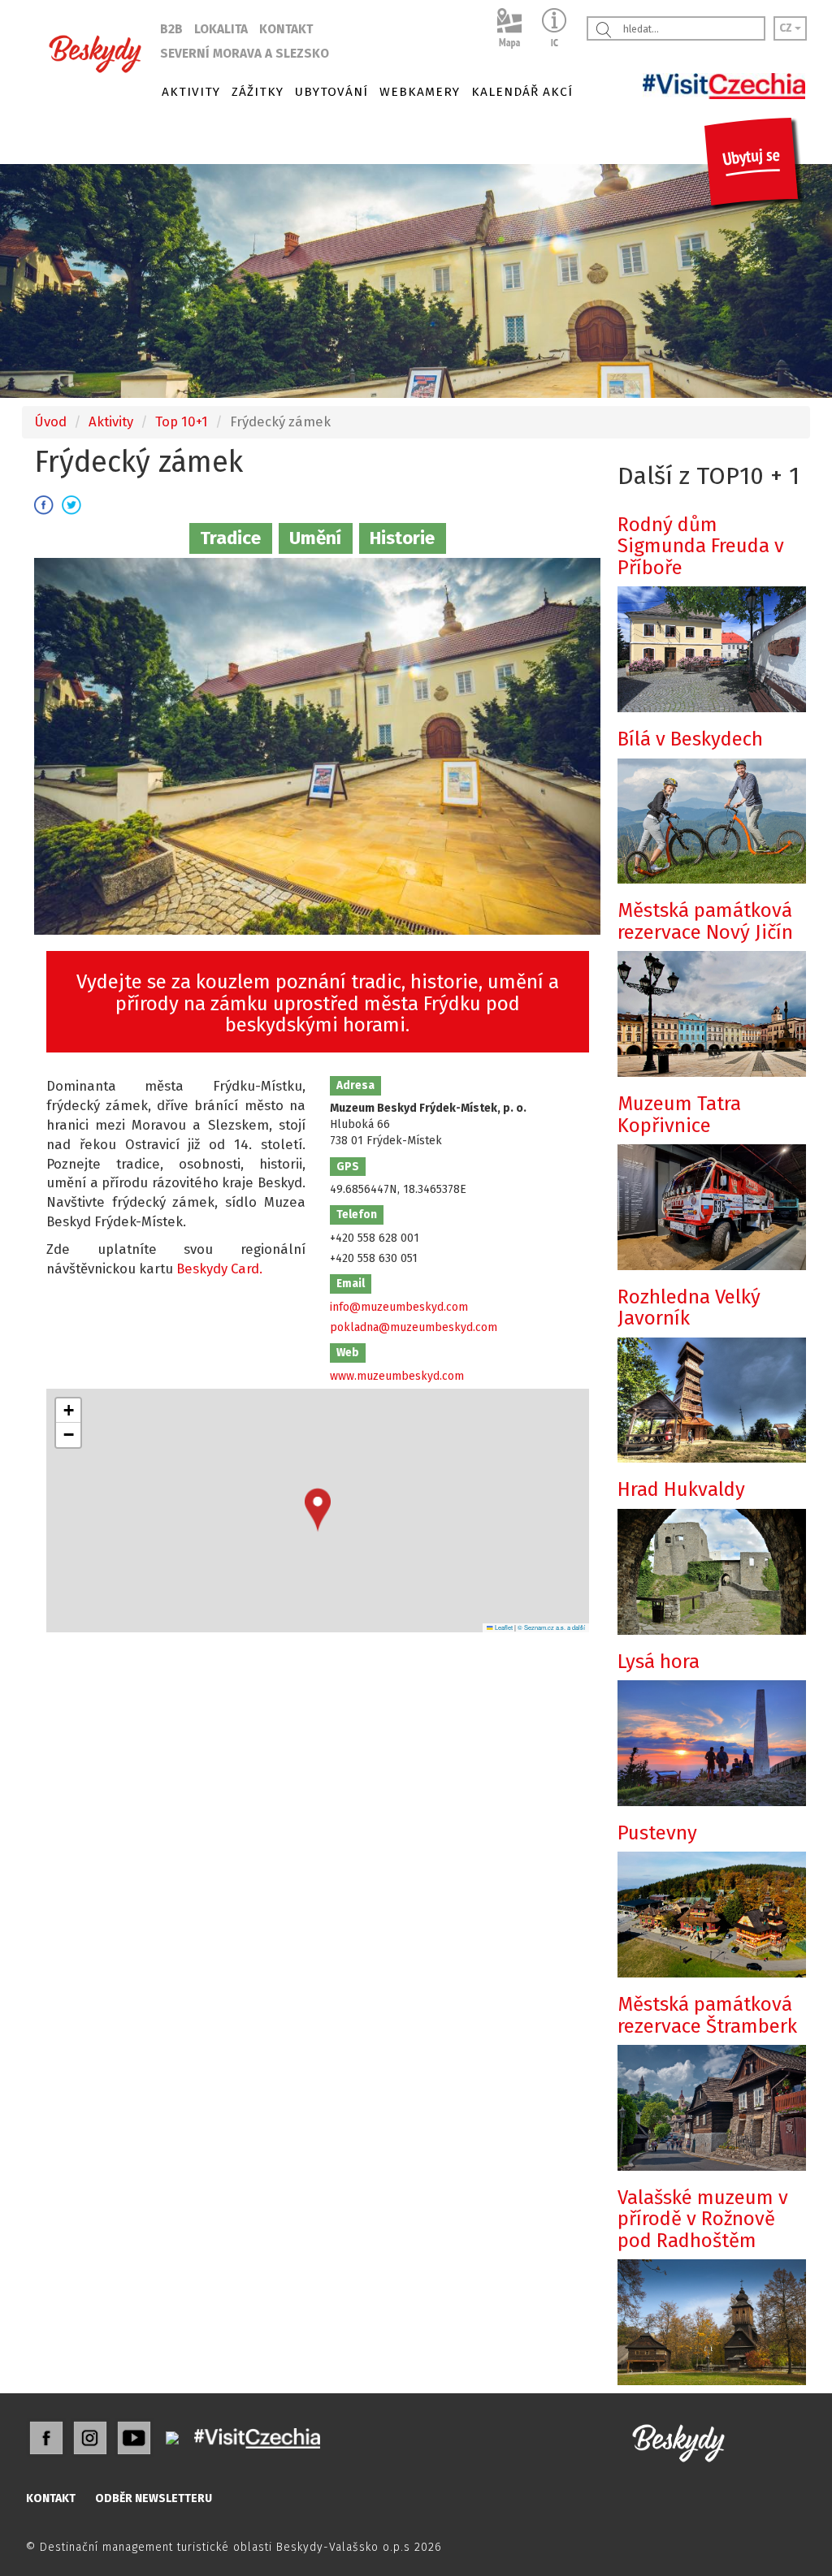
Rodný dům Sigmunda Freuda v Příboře (701, 546)
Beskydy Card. (219, 1269)
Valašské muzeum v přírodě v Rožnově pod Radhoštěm (703, 2219)
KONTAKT (286, 29)
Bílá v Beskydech (690, 739)
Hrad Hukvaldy (681, 1489)
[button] (318, 1510)
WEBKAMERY (420, 92)
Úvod (50, 421)
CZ (787, 28)
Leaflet (503, 1627)
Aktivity (111, 421)
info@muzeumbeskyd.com (399, 1307)
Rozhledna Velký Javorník (689, 1307)
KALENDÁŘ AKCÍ (522, 92)
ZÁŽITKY (258, 92)
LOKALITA (221, 29)
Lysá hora (659, 1662)
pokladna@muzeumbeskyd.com (414, 1327)
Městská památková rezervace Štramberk (707, 2015)
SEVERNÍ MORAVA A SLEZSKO (245, 54)
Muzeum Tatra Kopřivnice (679, 1114)
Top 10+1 (182, 421)
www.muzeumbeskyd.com (397, 1376)
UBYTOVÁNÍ (331, 92)
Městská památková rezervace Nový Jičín (705, 921)
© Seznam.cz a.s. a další (551, 1627)
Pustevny (657, 1833)
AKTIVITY (191, 92)
